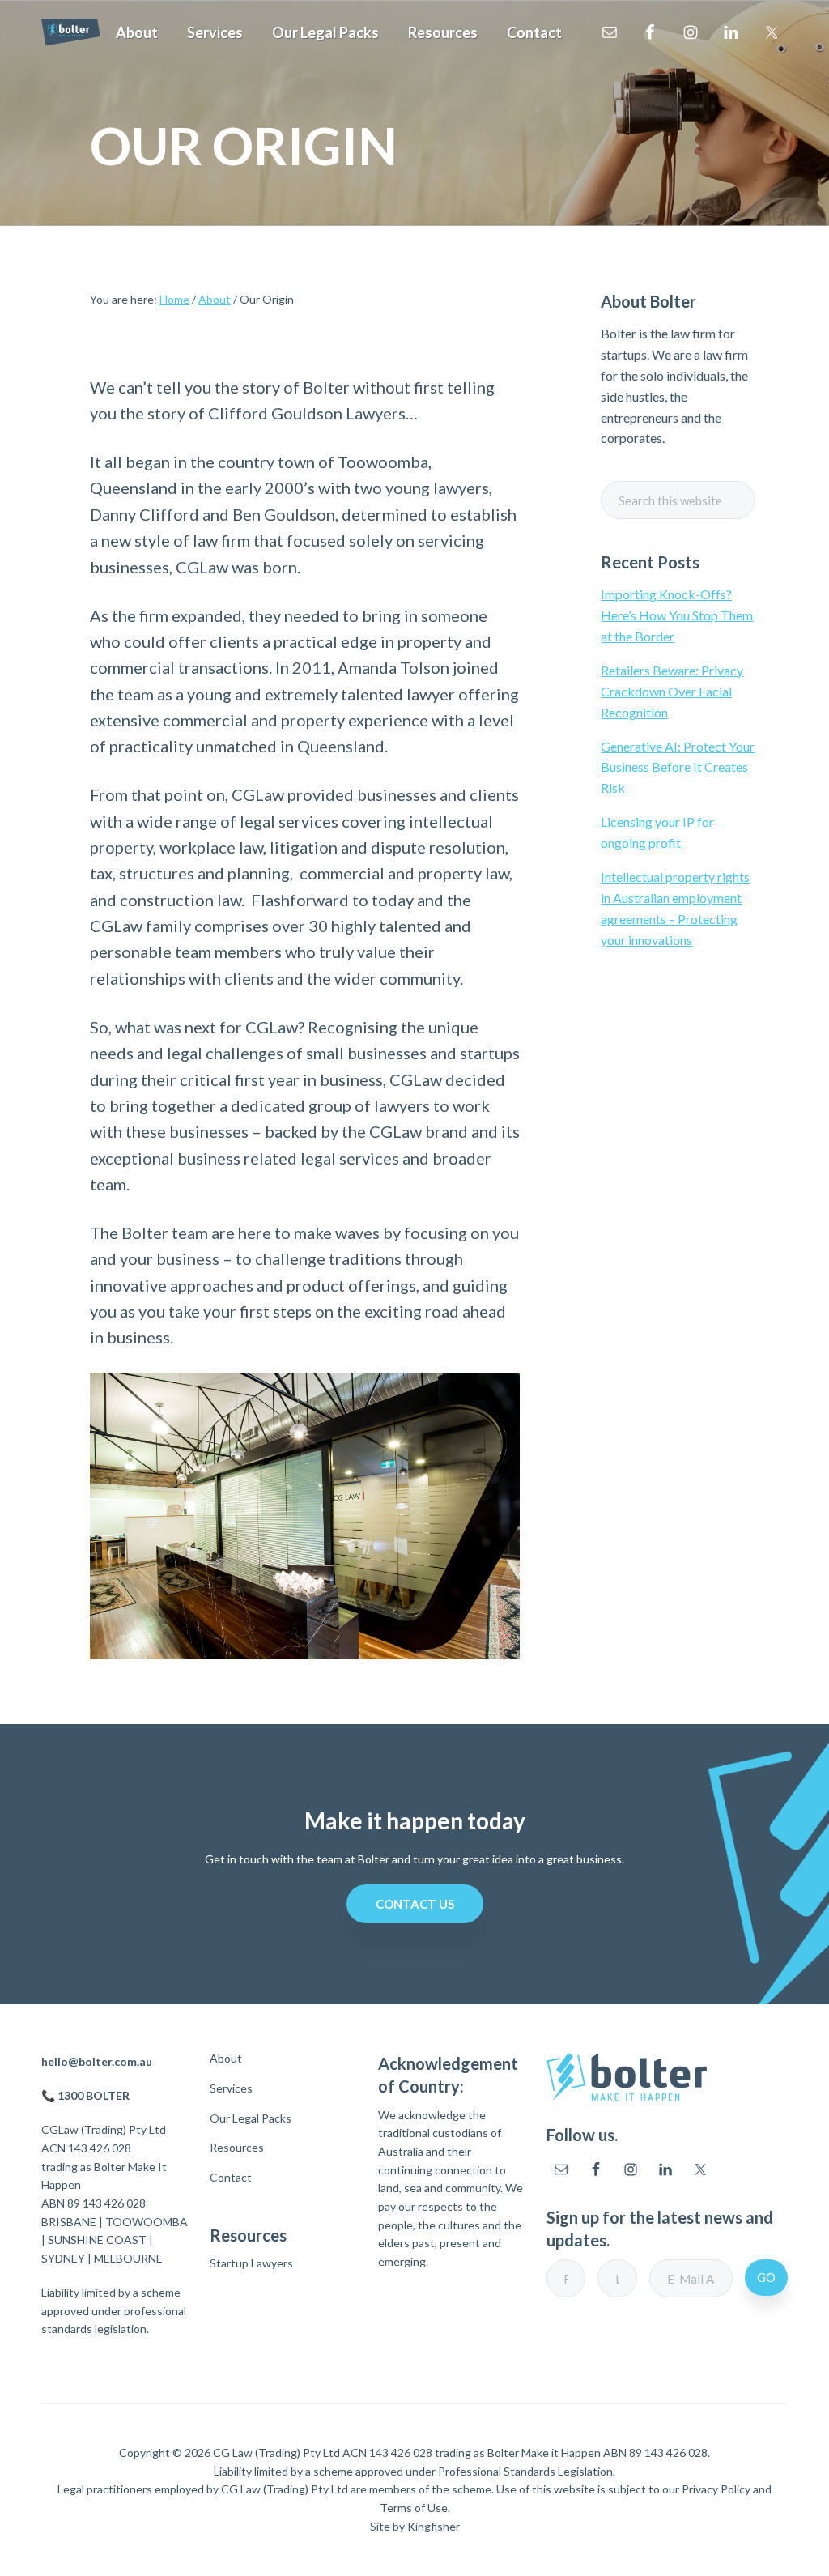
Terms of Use (414, 2508)
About (226, 2059)
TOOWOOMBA (147, 2222)
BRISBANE (69, 2222)
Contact (231, 2178)
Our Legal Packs (251, 2118)
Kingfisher (434, 2526)
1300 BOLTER (94, 2095)
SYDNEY (63, 2258)
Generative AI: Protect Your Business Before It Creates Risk (678, 767)
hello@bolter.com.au (97, 2061)
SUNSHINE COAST (97, 2240)
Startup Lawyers (251, 2263)
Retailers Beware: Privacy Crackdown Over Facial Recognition (672, 691)
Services (231, 2088)
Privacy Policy (716, 2489)
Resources (237, 2148)
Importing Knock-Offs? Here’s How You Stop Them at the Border (677, 615)
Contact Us (415, 1904)
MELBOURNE (128, 2258)
